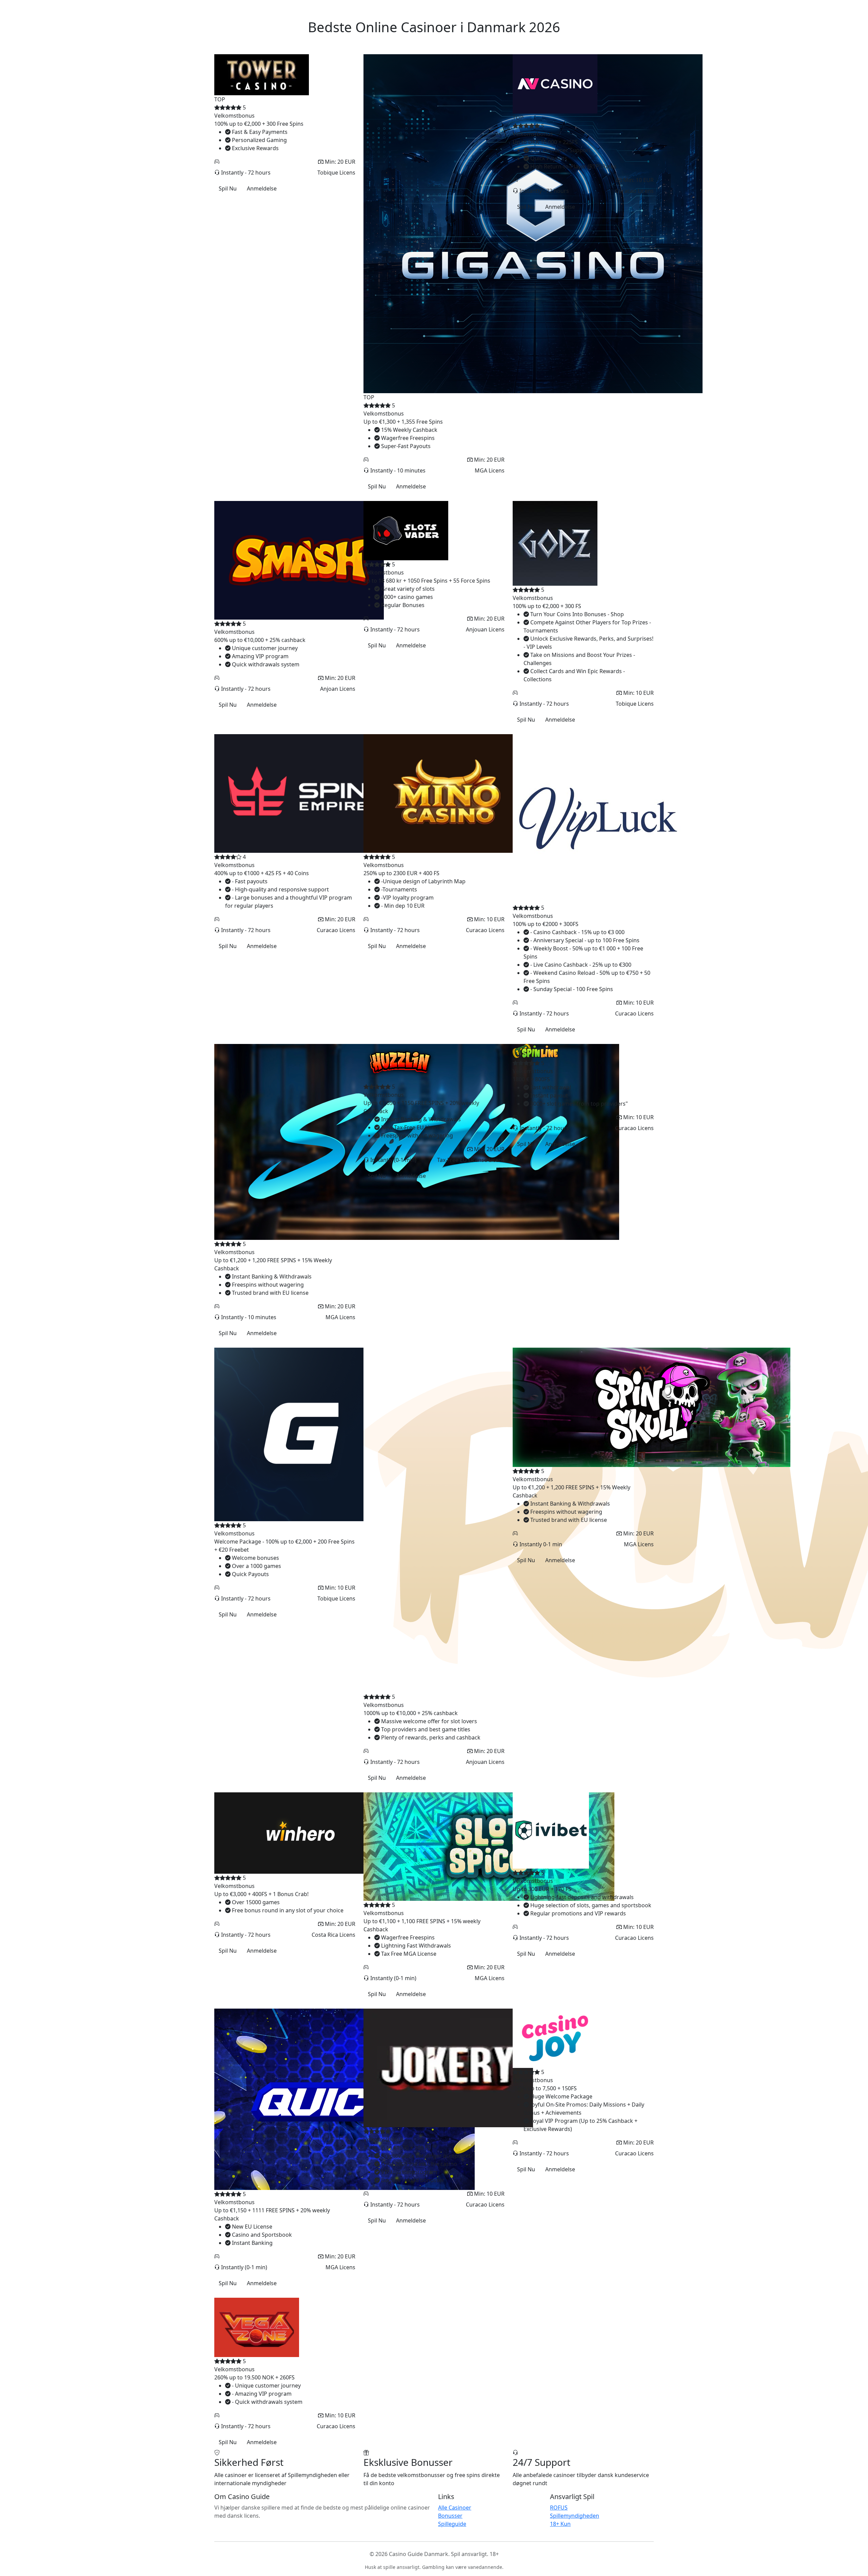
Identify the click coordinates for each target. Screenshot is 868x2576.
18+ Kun (560, 2524)
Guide (643, 9)
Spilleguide (452, 2524)
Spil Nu (228, 188)
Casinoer (589, 9)
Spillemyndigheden (575, 2516)
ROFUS (559, 2508)
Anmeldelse (262, 188)
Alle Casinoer (455, 2508)
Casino (242, 9)
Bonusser (618, 9)
